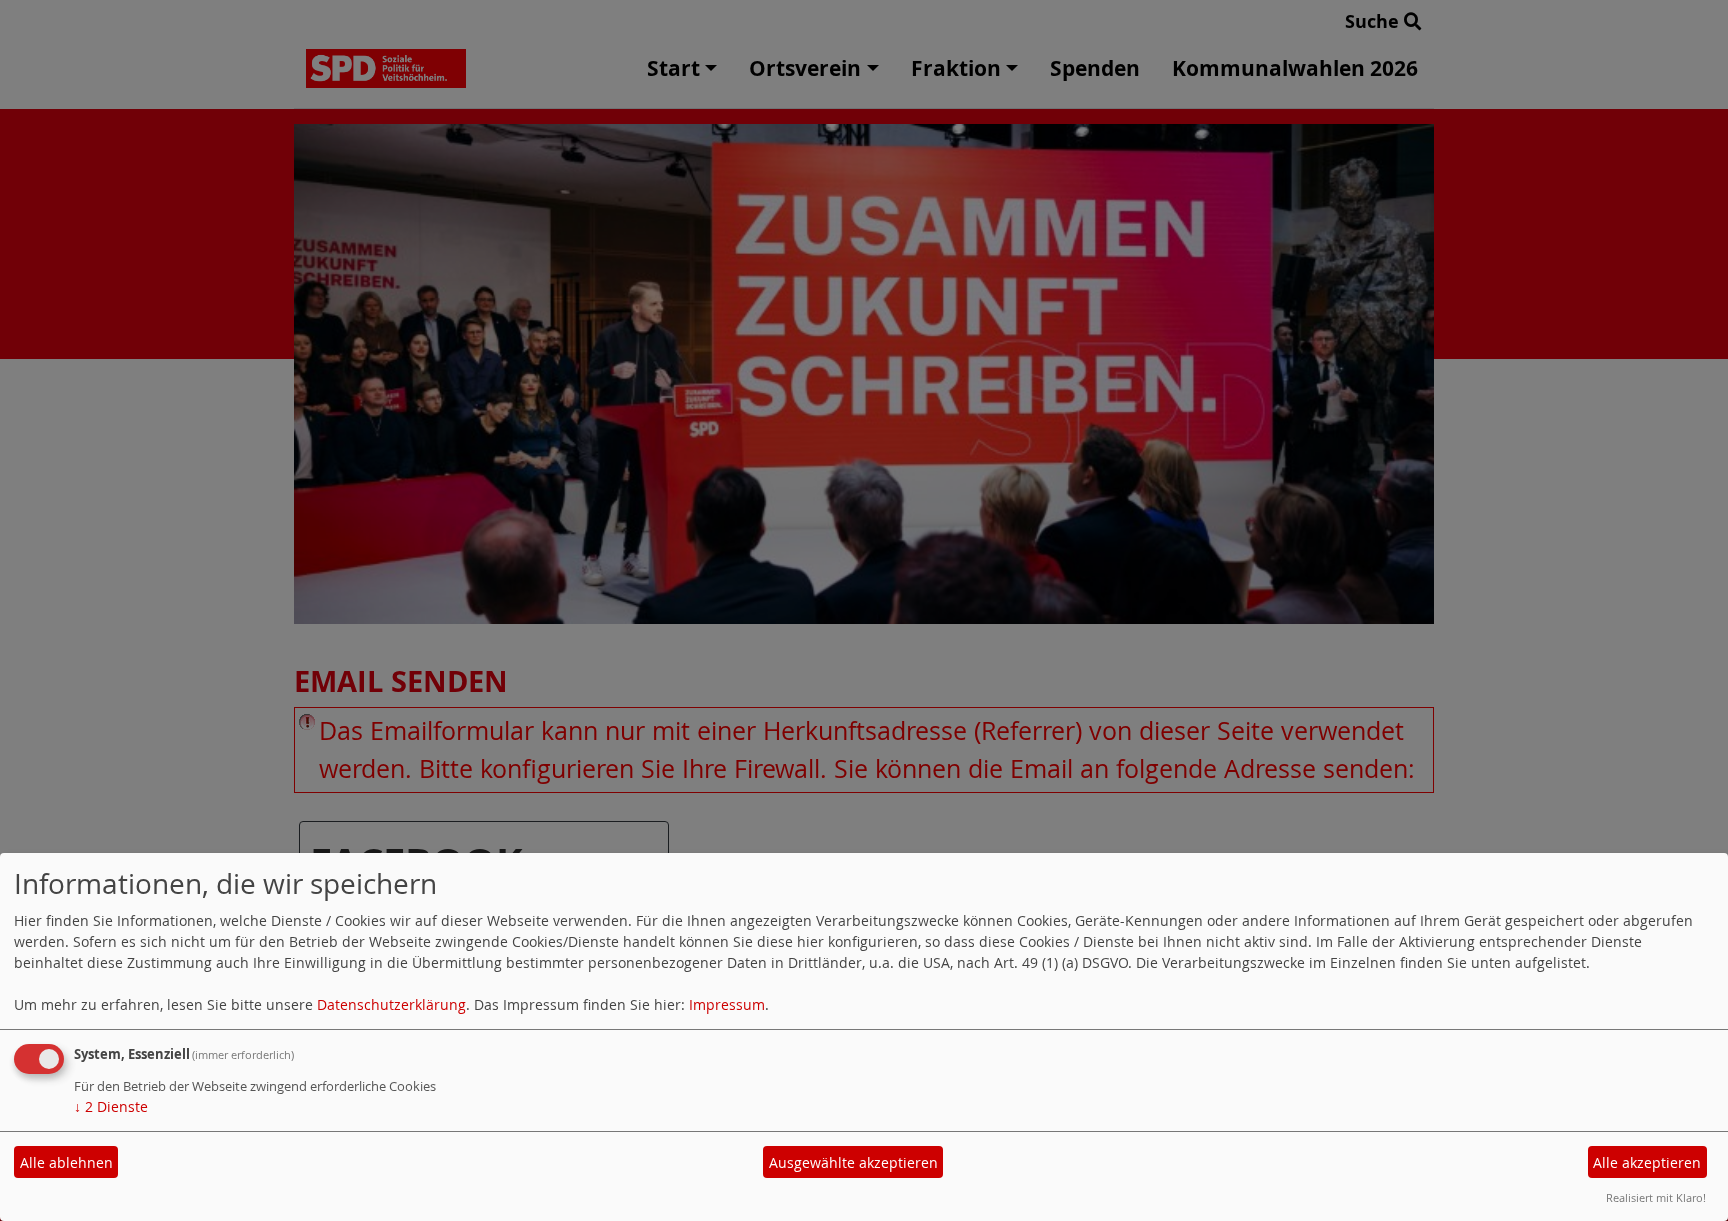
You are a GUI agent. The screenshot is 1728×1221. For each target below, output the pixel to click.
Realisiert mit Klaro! (1656, 1197)
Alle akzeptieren (1647, 1162)
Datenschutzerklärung (391, 1004)
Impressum (727, 1004)
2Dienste (111, 1106)
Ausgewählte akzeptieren (853, 1162)
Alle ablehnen (66, 1162)
